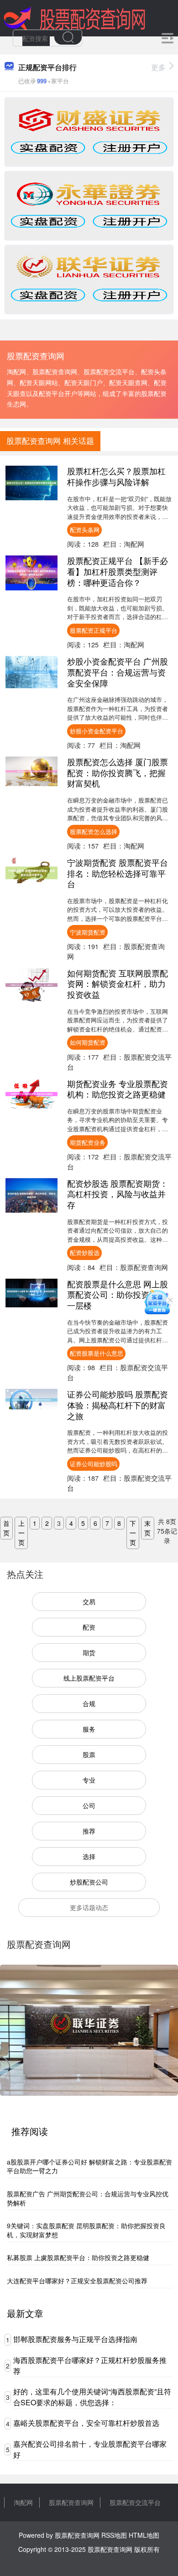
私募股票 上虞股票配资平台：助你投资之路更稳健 (78, 2257)
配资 (89, 1627)
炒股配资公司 (89, 1882)
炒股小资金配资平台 (97, 731)
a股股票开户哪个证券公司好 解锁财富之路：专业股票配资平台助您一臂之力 (89, 2166)
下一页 (133, 1533)
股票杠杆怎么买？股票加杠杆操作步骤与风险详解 (116, 476)
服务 (89, 1729)
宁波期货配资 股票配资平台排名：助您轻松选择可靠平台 (118, 873)
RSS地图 (114, 2535)
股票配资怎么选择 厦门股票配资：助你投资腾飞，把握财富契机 (118, 772)
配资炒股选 (85, 1252)
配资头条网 (85, 530)
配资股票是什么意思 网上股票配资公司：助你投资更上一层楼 (118, 1294)
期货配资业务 (88, 1142)
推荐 (89, 1831)
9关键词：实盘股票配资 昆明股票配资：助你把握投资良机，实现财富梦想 (86, 2230)
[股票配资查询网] (74, 17)
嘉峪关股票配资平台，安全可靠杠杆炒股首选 (86, 2423)
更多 (158, 67)
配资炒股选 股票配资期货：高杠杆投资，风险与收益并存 (118, 1194)
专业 (89, 1780)
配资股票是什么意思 (97, 1353)
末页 (147, 1528)
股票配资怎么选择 (94, 831)
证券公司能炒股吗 (94, 1464)
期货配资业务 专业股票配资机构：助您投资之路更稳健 (118, 1089)
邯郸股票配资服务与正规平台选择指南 (75, 2339)
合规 (89, 1703)
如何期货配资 (88, 1042)
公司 (89, 1805)
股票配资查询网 (71, 2502)
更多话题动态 (89, 1907)
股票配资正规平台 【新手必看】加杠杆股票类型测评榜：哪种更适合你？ (118, 571)
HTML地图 (144, 2535)
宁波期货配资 (88, 932)
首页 (6, 1528)
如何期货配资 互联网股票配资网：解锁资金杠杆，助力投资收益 (118, 983)
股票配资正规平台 (94, 630)
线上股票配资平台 (89, 1678)
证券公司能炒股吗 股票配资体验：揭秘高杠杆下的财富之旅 (118, 1405)
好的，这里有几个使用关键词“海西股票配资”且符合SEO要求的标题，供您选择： (92, 2397)
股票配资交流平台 (135, 2502)
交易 (89, 1601)
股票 (89, 1754)
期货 (89, 1652)
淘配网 (23, 2502)
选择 (89, 1856)
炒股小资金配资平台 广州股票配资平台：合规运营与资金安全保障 (118, 672)
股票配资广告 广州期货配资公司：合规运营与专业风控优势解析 (88, 2198)
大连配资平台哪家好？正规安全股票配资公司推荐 (77, 2281)
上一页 (21, 1533)
